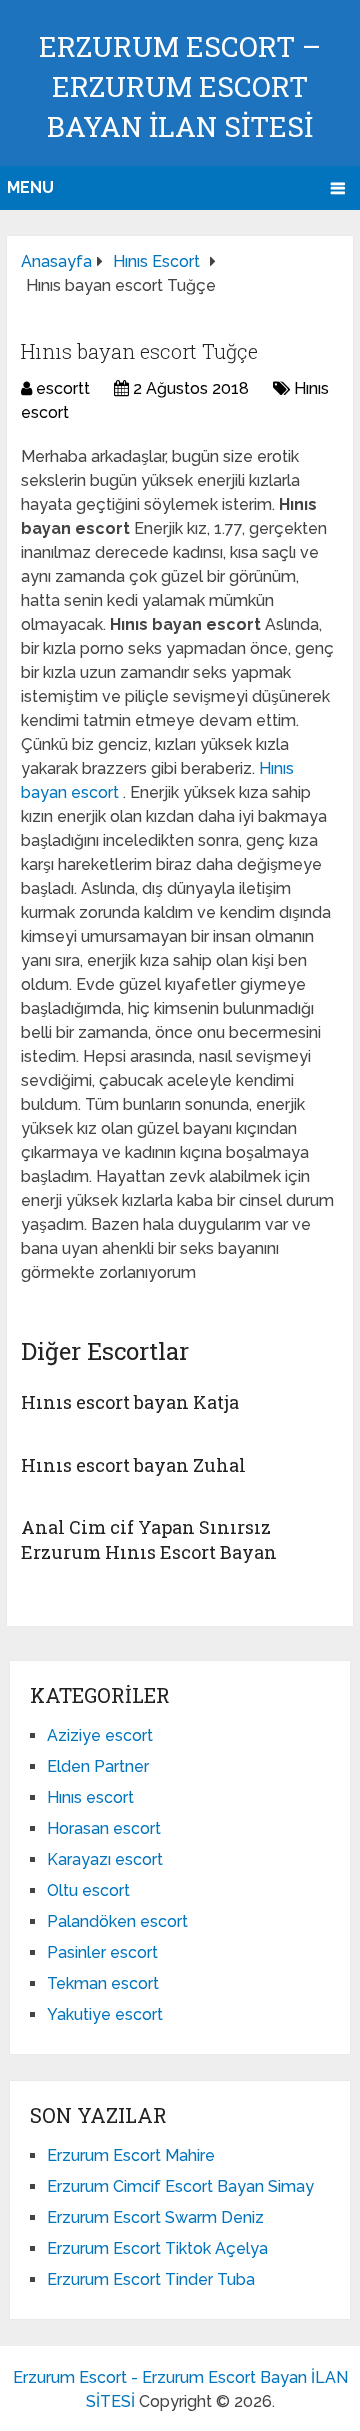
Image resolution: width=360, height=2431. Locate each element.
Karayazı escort (105, 1859)
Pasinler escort (102, 1952)
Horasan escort (104, 1828)
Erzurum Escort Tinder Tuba (151, 2279)
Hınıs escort (90, 1797)
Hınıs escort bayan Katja (130, 1402)
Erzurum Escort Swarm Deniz (155, 2217)
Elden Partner (98, 1766)
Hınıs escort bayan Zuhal (133, 1465)
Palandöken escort (117, 1921)
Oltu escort (88, 1890)
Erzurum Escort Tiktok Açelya (157, 2248)
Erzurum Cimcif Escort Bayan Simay (180, 2186)
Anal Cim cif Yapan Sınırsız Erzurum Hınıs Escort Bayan (149, 1539)
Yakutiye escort (105, 2014)
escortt (63, 388)
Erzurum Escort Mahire (131, 2155)
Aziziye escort (100, 1735)
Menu (30, 187)
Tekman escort (103, 1983)
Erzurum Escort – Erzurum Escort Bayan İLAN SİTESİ (180, 86)
